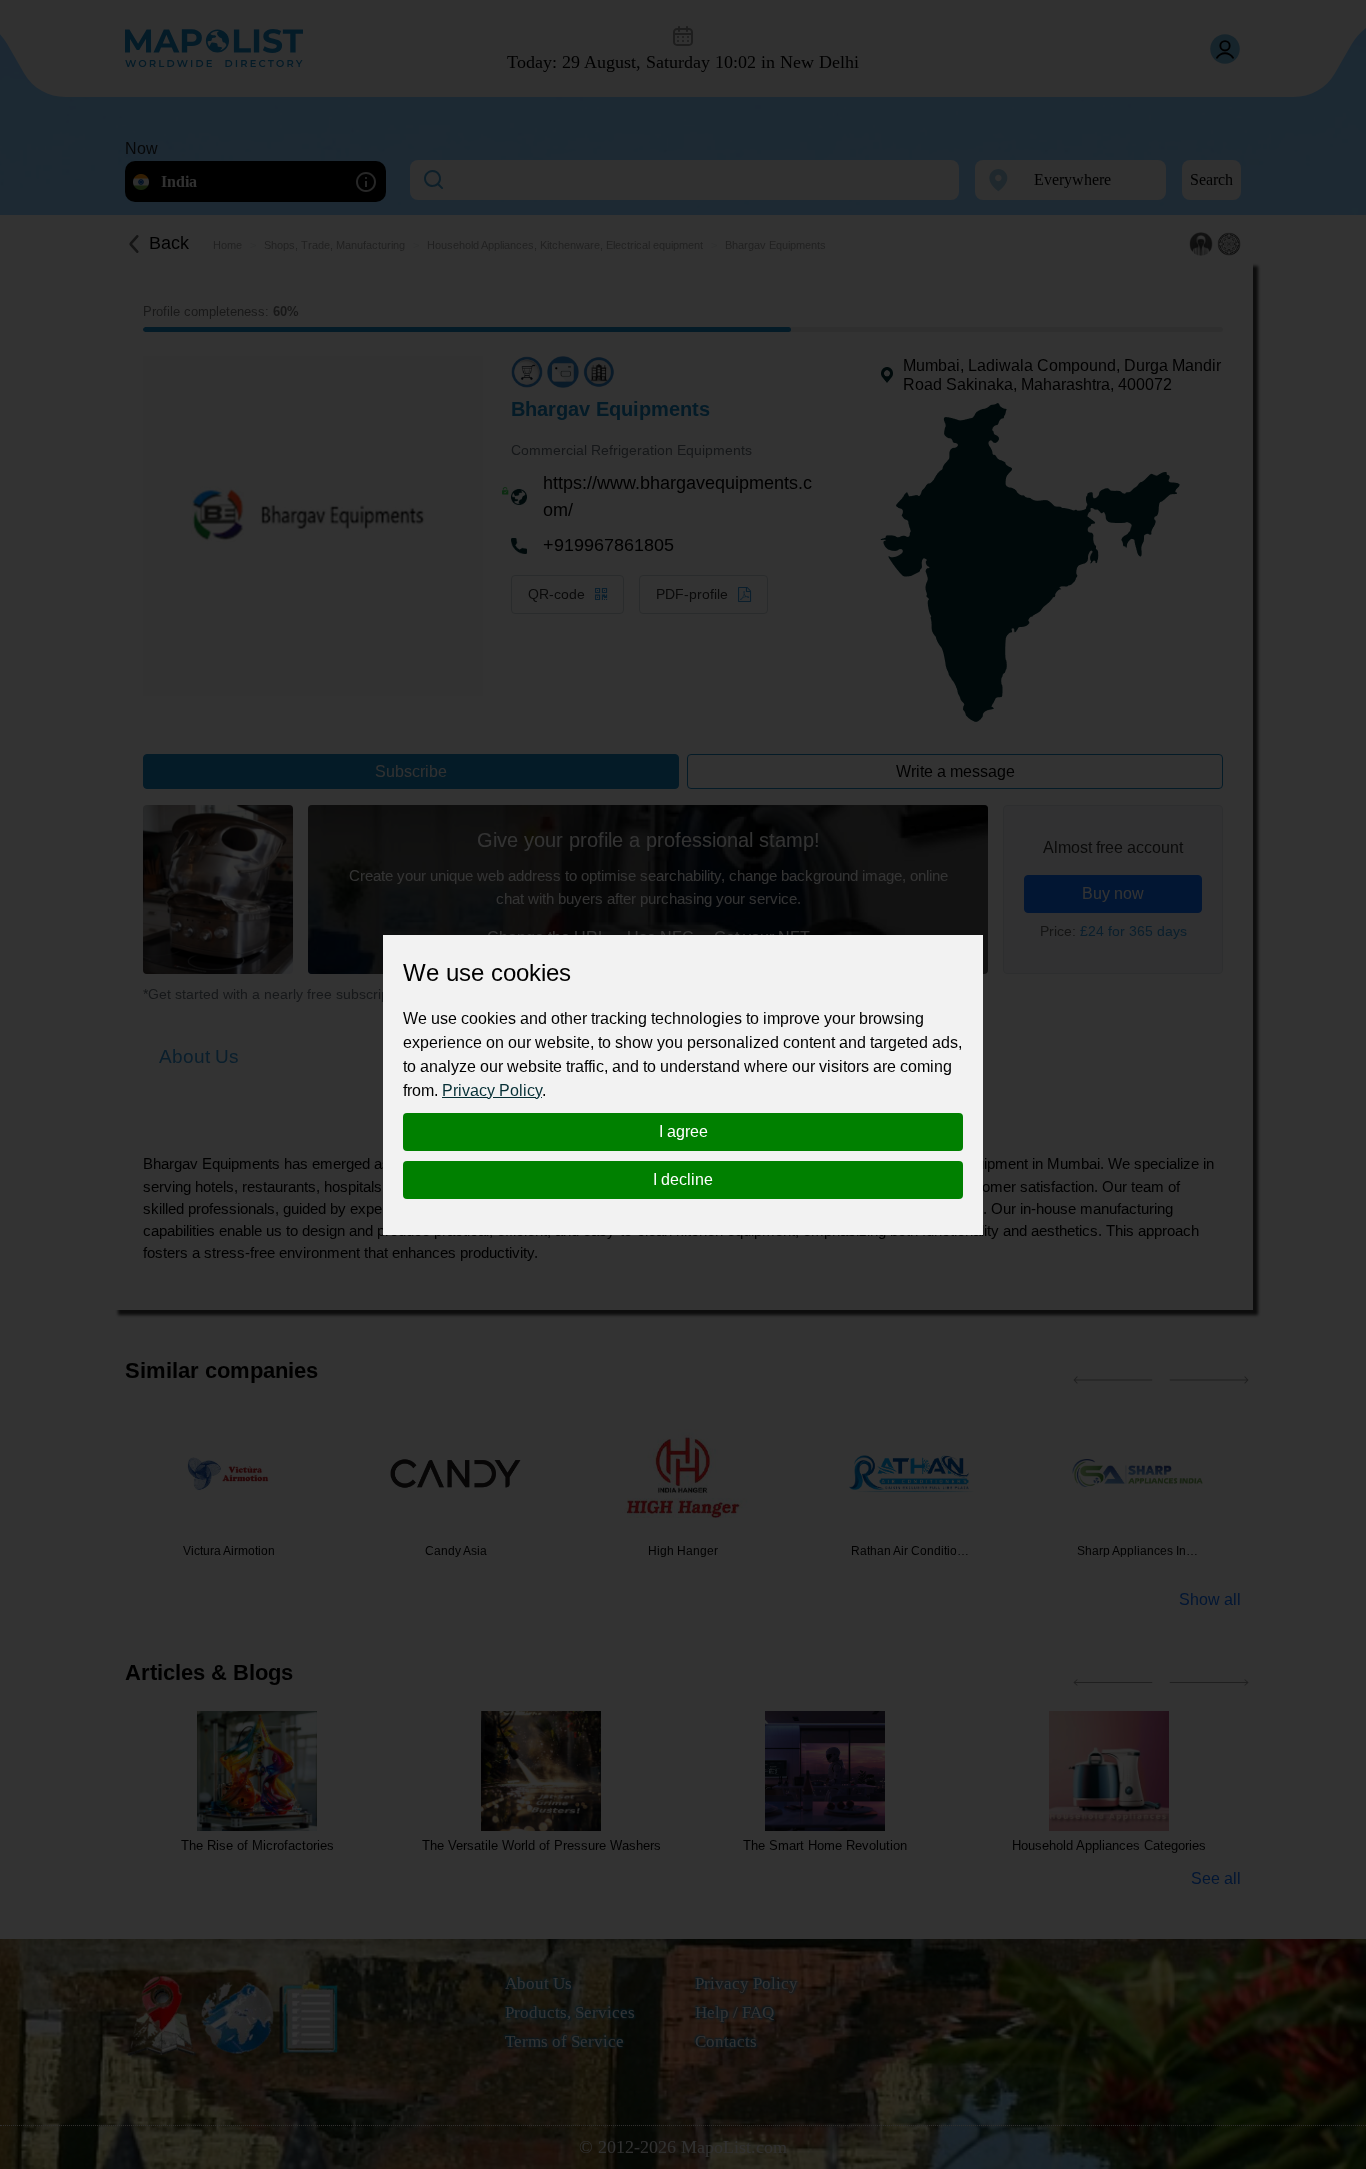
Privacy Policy (492, 1090)
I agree (683, 1131)
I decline (683, 1179)
